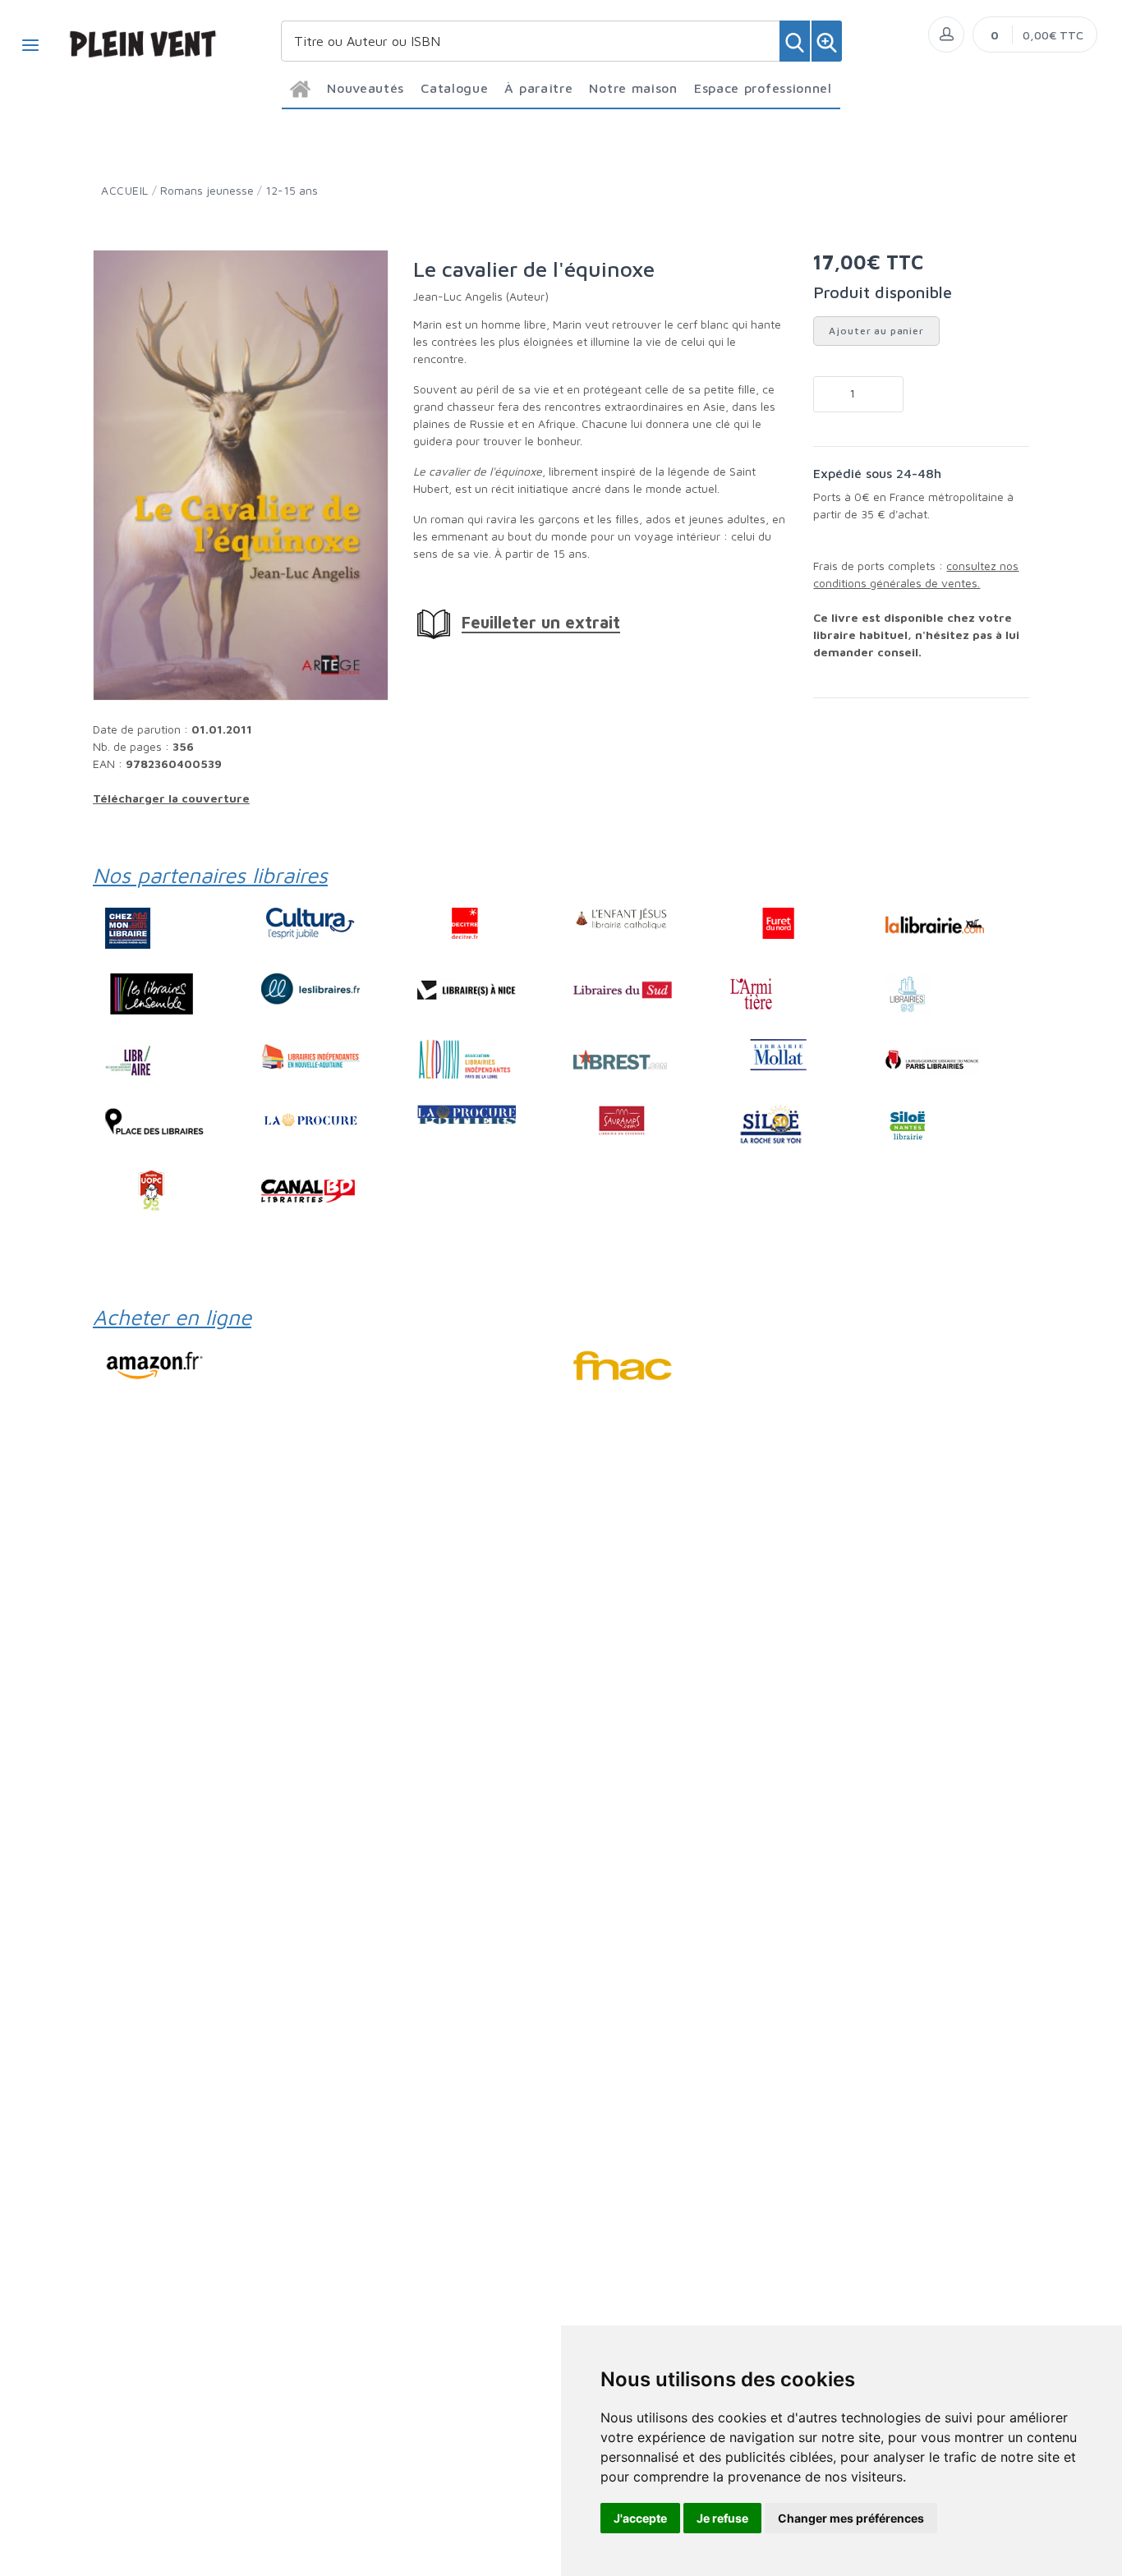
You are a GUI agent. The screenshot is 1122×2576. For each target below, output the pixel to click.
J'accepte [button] (640, 2518)
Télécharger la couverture (171, 798)
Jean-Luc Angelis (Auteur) (481, 296)
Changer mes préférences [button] (851, 2518)
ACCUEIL (125, 190)
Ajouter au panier (876, 331)
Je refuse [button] (722, 2518)
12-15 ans (292, 190)
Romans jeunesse (207, 190)
